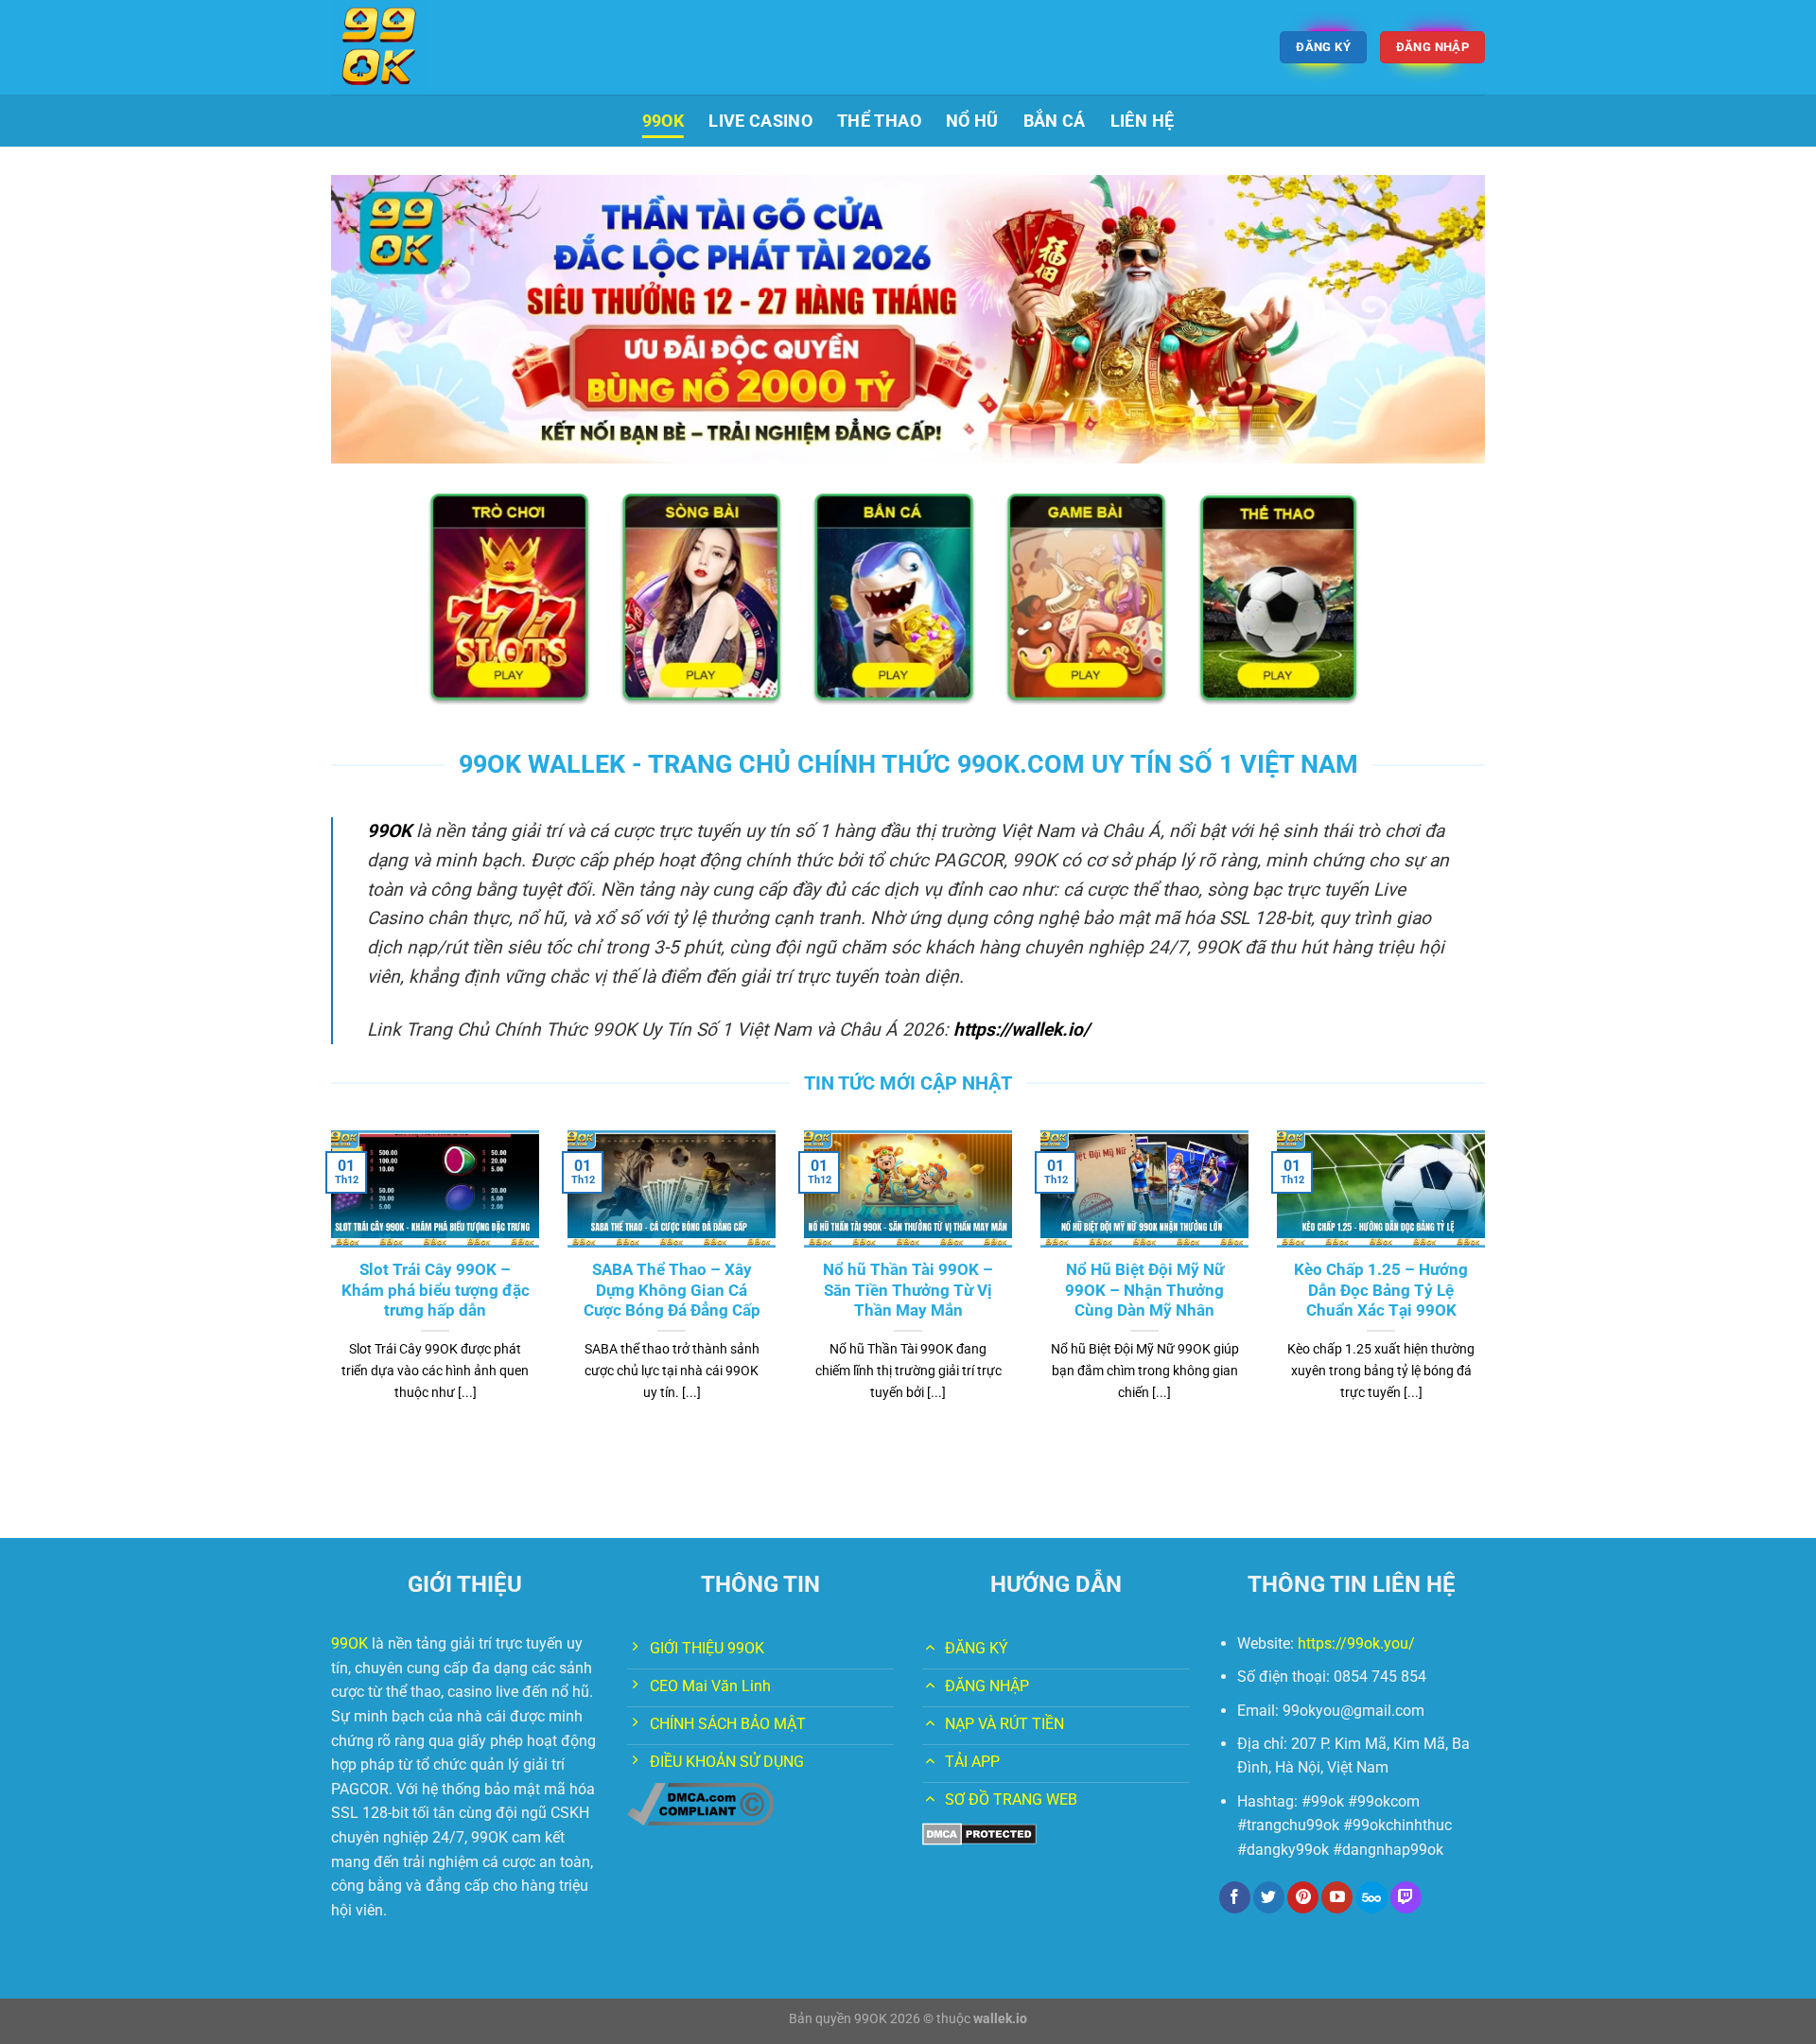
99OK (389, 831)
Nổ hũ (972, 121)
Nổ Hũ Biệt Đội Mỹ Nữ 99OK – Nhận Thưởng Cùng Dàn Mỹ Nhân (1144, 1290)
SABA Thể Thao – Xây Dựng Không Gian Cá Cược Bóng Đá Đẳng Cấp (672, 1290)
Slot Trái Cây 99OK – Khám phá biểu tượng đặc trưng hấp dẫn (436, 1290)
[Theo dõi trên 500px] (1372, 1897)
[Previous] (327, 1289)
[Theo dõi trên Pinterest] (1303, 1897)
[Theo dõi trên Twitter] (1269, 1897)
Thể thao (879, 121)
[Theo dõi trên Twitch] (1406, 1897)
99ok (663, 121)
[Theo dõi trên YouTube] (1337, 1897)
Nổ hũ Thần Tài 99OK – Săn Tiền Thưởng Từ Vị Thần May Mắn (908, 1290)
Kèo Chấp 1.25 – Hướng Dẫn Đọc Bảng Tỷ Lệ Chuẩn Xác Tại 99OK (1381, 1290)
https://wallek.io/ (1021, 1030)
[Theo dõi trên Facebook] (1235, 1897)
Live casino (760, 121)
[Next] (1489, 1289)
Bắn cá (1055, 121)
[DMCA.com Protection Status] (979, 1833)
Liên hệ (1142, 121)
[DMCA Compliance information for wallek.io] (700, 1803)
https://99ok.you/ (1356, 1643)
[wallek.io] (426, 47)
